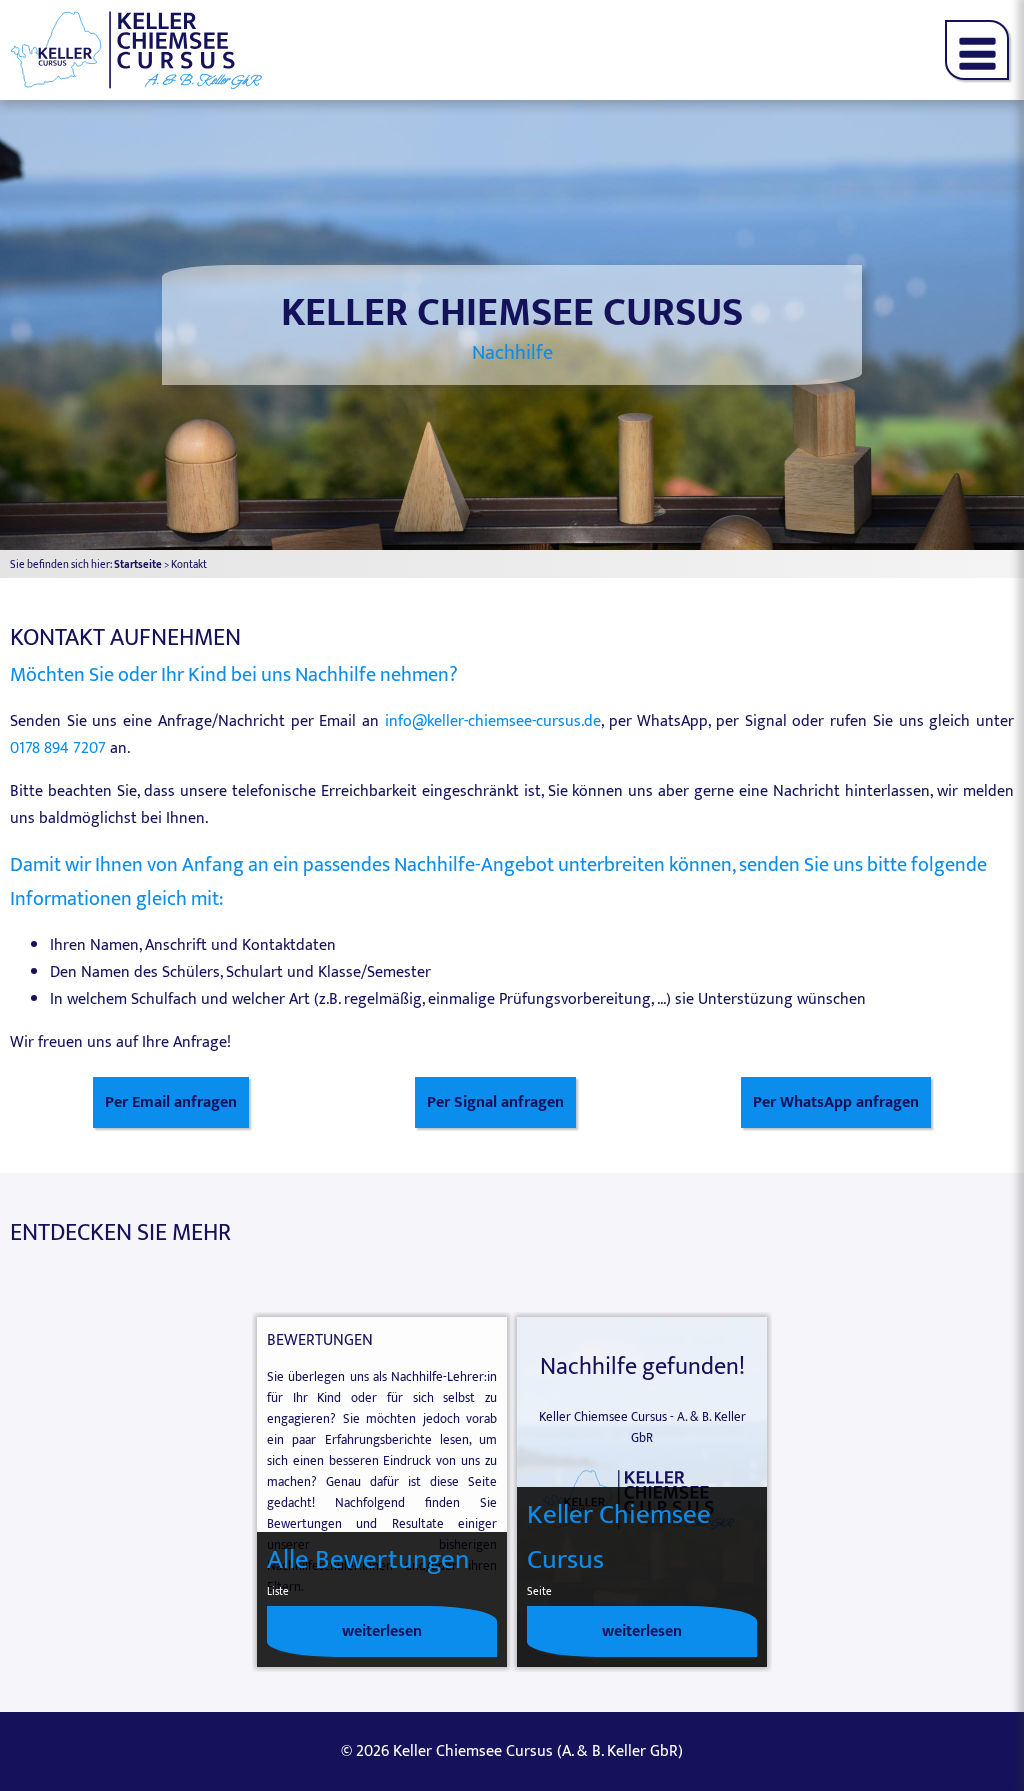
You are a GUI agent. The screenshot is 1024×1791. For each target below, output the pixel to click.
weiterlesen (382, 1631)
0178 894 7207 (58, 748)
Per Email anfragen (171, 1102)
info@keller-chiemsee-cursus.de (493, 721)
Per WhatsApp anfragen (836, 1102)
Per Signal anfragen (495, 1102)
